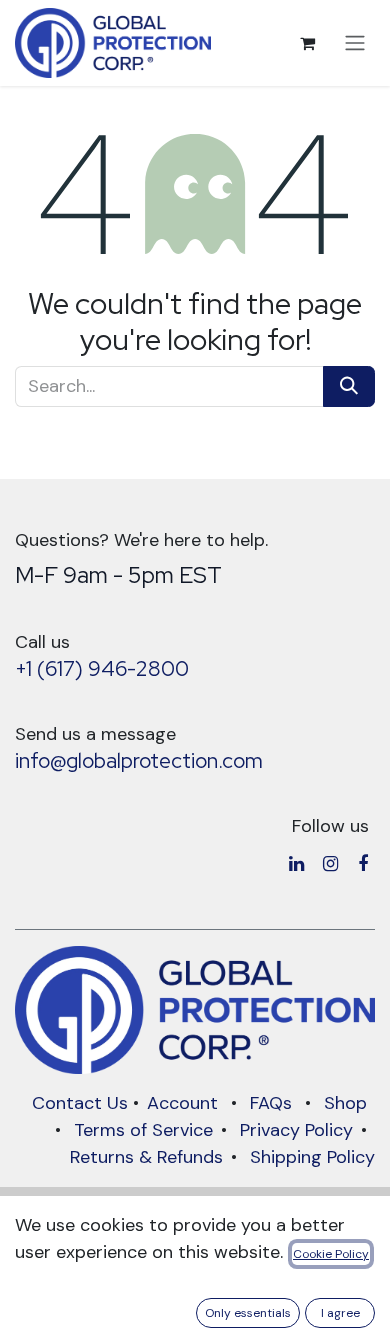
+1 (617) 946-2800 (102, 668)
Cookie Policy (331, 1254)
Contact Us (80, 1103)
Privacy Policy (296, 1130)
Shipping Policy (312, 1157)
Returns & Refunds (146, 1157)
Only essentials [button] (248, 1313)
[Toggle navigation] (355, 43)
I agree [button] (340, 1313)
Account (182, 1103)
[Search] (349, 386)
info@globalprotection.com (139, 760)
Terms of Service (143, 1130)
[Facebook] (363, 864)
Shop (345, 1103)
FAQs (271, 1103)
